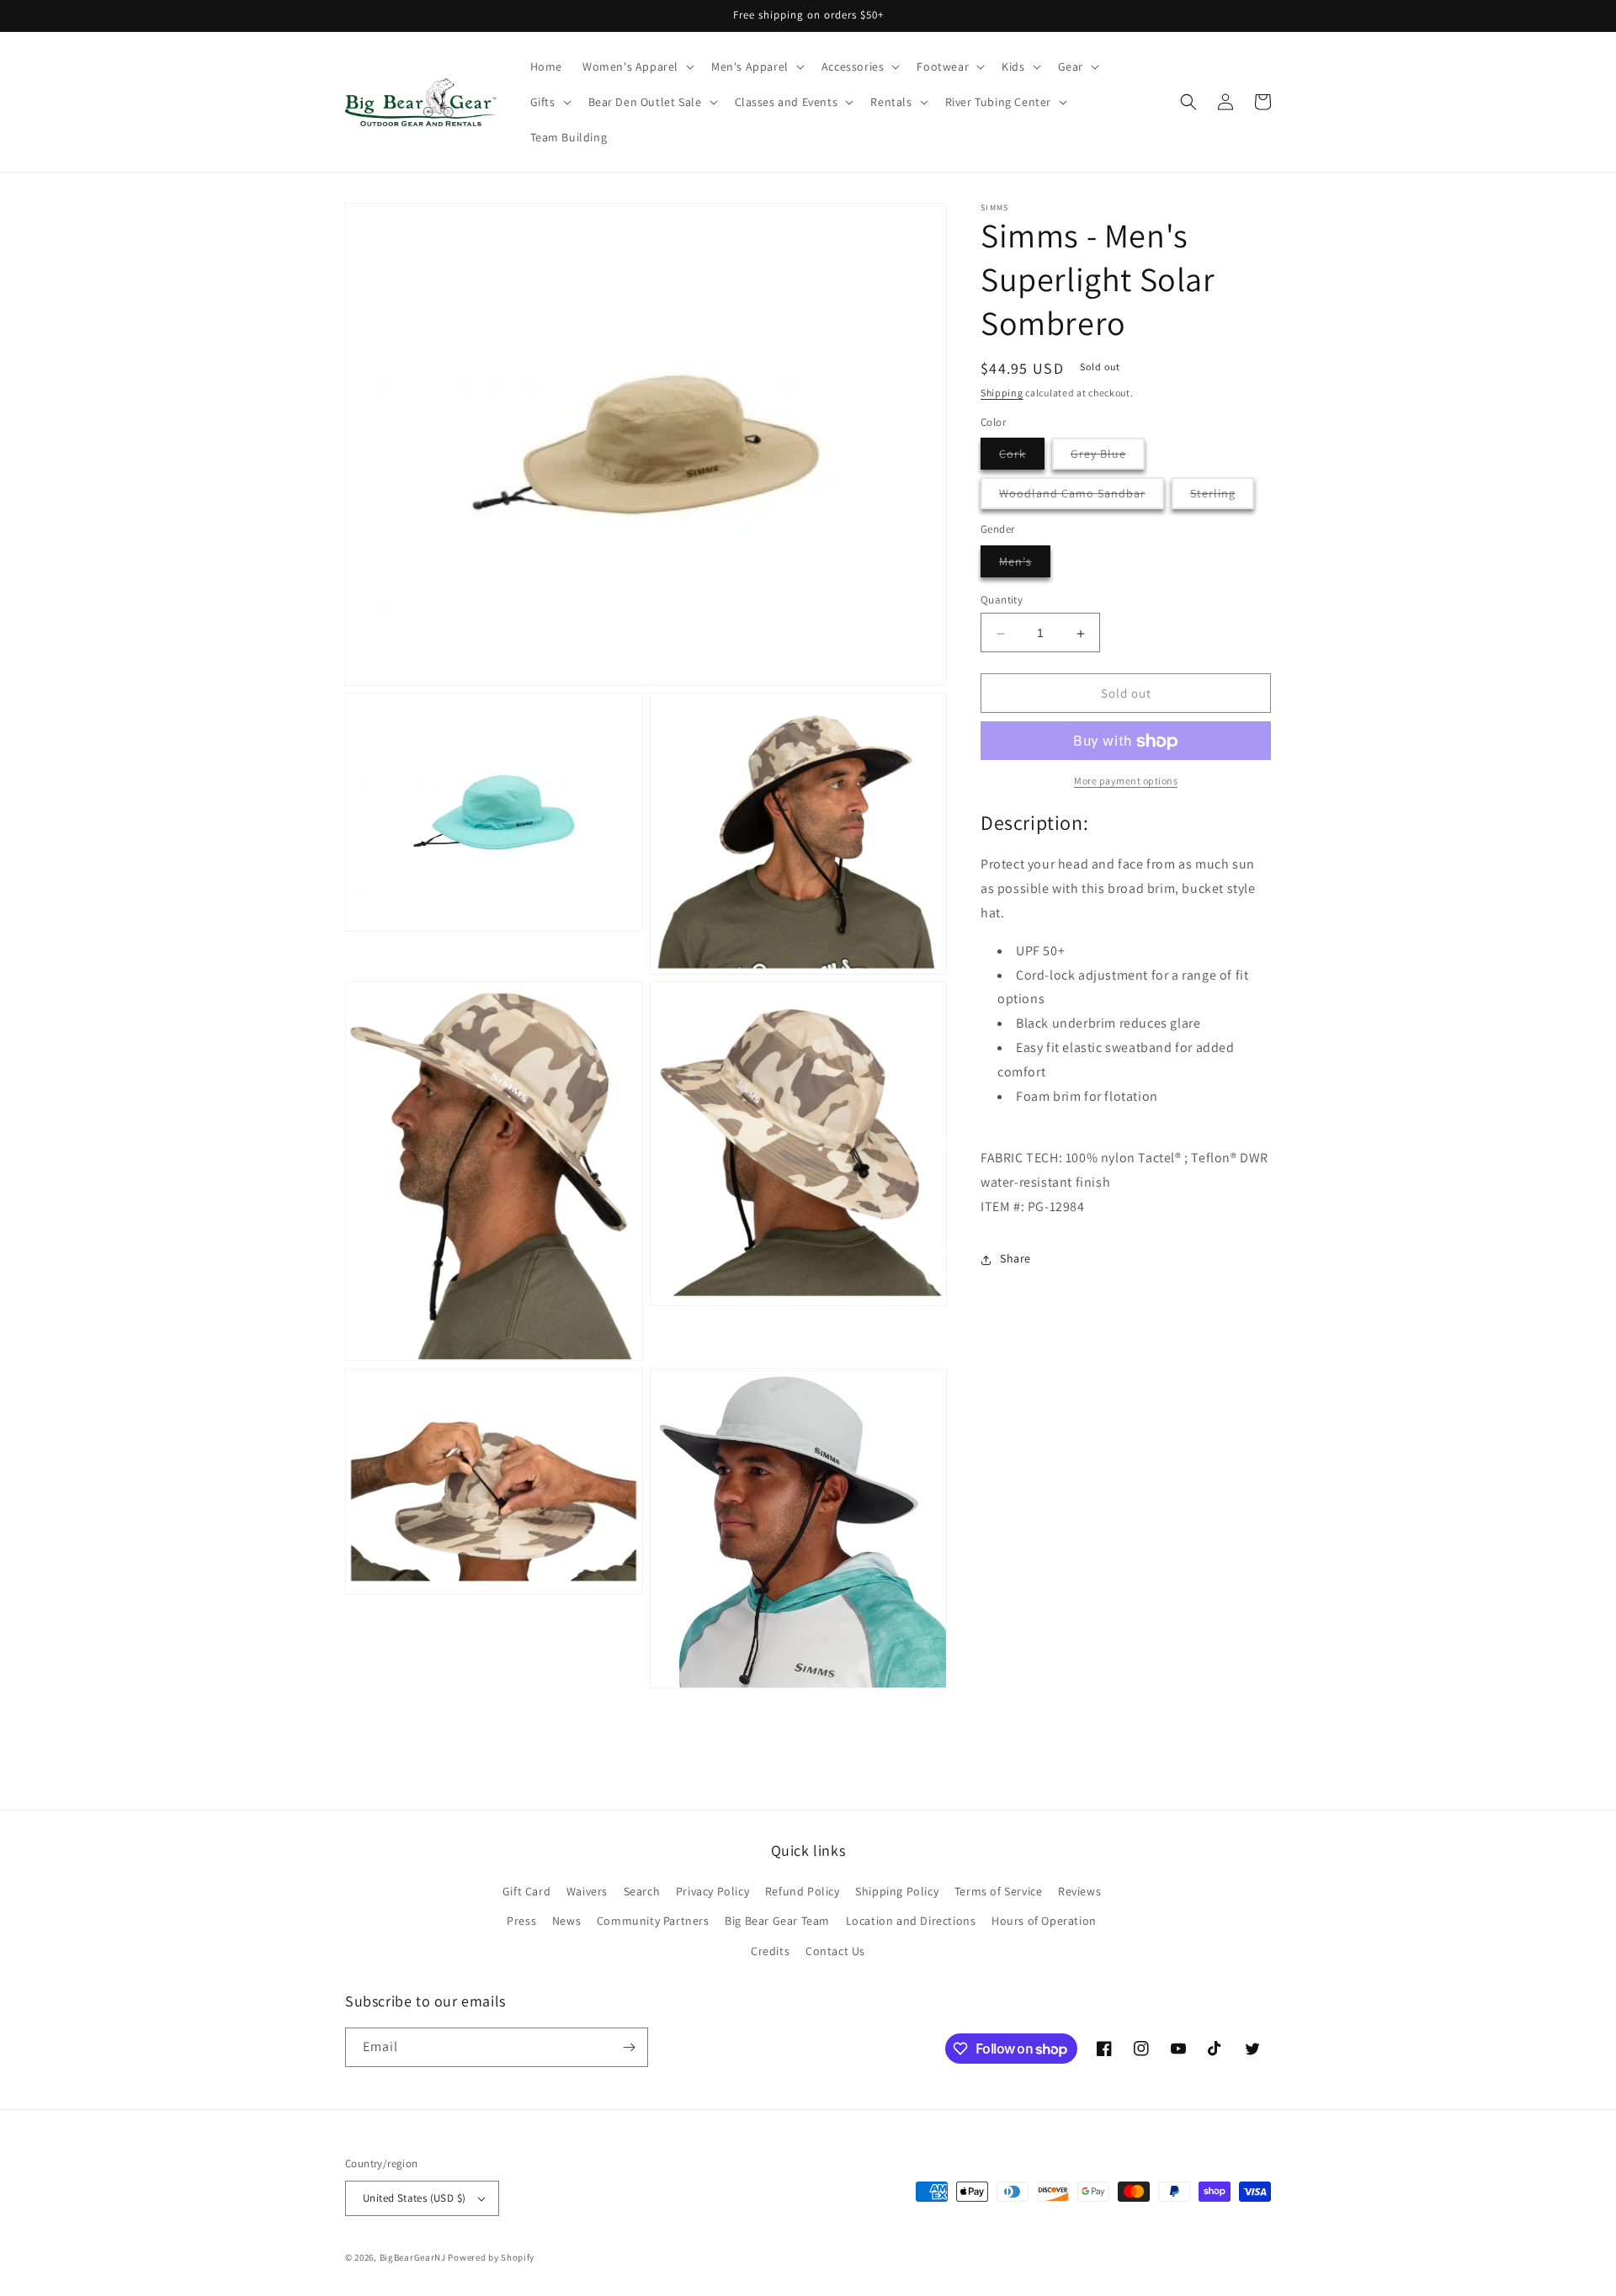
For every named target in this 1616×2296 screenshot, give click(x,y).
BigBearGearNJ (413, 2257)
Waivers (587, 1891)
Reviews (1079, 1891)
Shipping (1002, 393)
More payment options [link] (1126, 781)
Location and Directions (911, 1921)
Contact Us (835, 1951)
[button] (637, 66)
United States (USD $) (414, 2198)
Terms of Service (999, 1891)
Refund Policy (803, 1891)
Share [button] (1015, 1259)
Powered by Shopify (491, 2257)
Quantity (1002, 601)
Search (642, 1891)
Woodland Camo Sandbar (1082, 498)
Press (521, 1921)
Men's (1025, 566)
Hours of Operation (1044, 1921)
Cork (1022, 458)
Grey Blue (1108, 458)
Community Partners (653, 1921)
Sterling (1222, 498)
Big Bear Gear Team (777, 1921)
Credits (770, 1951)
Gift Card (526, 1891)
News (566, 1921)
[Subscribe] (629, 2047)
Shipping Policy (897, 1891)
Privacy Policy (712, 1891)
